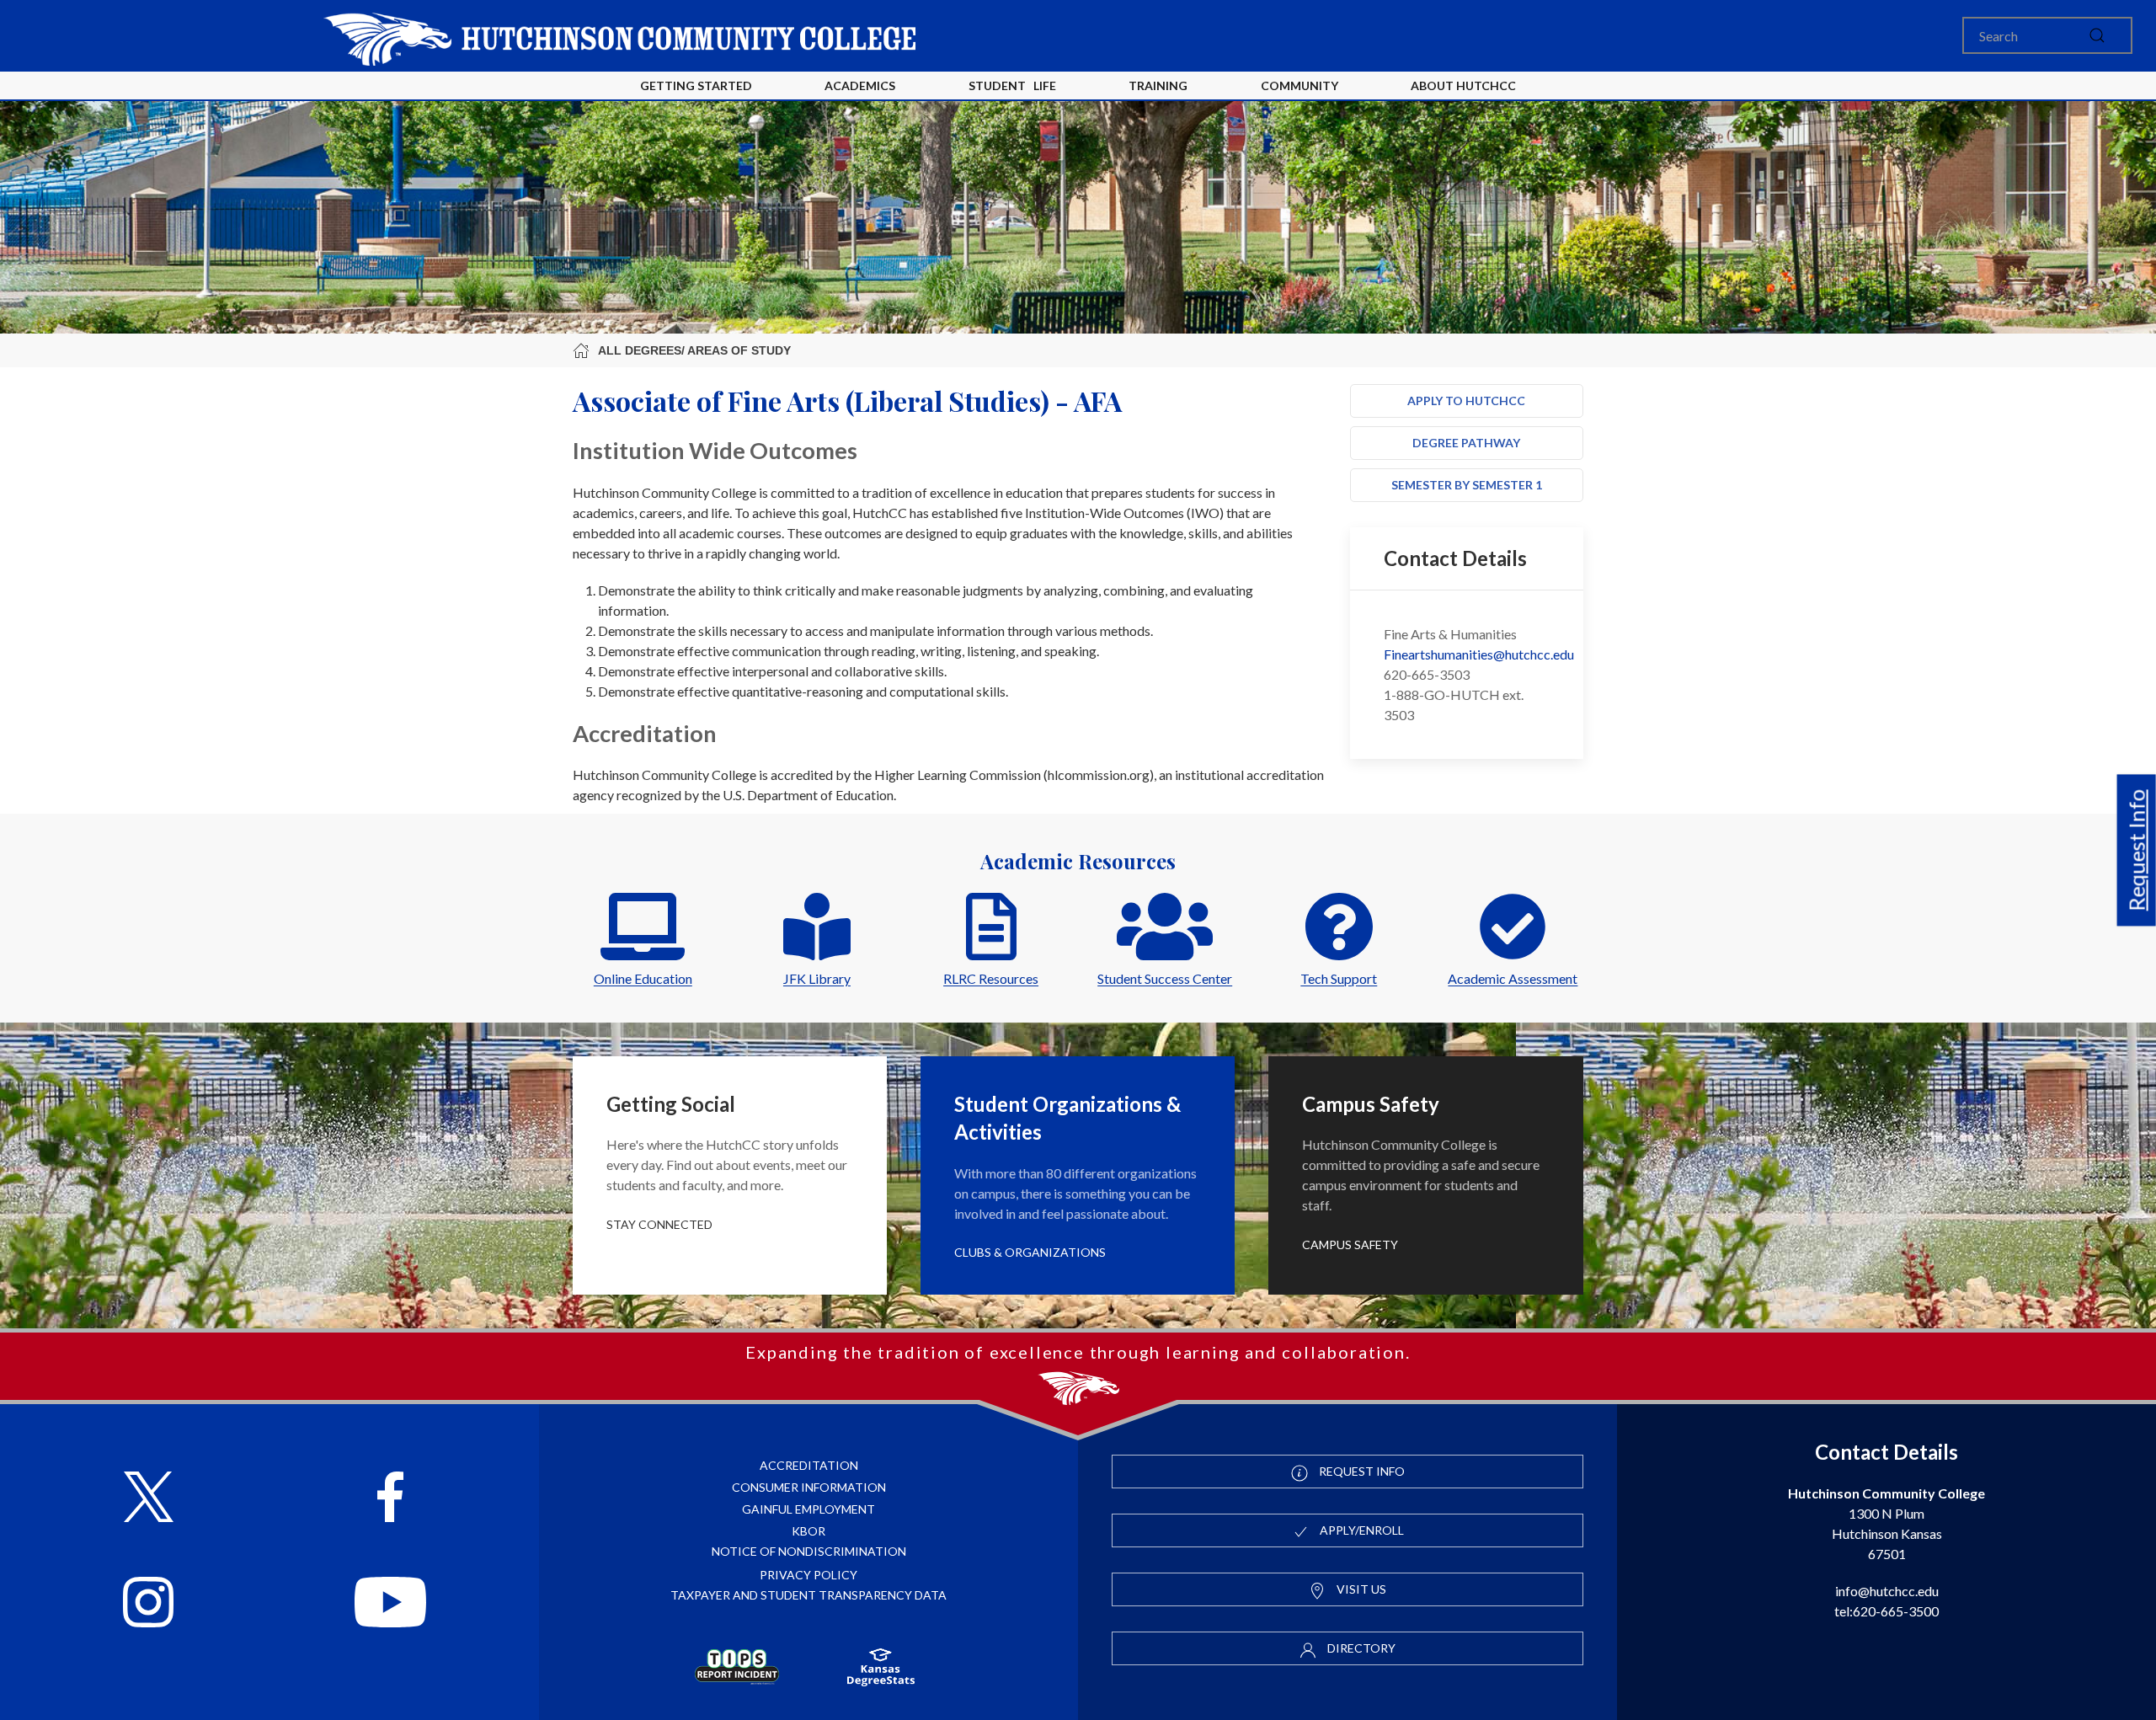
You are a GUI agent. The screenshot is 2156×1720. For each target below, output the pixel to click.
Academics (860, 85)
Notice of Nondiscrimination (809, 1551)
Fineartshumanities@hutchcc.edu (1479, 654)
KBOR (808, 1531)
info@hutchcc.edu (1887, 1591)
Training (1158, 85)
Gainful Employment (808, 1509)
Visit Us (1360, 1589)
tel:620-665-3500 (1886, 1611)
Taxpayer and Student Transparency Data (808, 1595)
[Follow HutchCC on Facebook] (390, 1499)
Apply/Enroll (1361, 1530)
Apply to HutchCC (1466, 401)
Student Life (1012, 85)
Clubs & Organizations (1030, 1252)
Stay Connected (659, 1224)
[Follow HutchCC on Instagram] (148, 1604)
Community (1299, 85)
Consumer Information (809, 1487)
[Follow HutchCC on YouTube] (390, 1604)
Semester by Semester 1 (1467, 485)
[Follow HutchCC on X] (149, 1499)
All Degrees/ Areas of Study (694, 350)
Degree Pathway (1466, 443)
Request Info (2137, 850)
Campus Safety (1350, 1245)
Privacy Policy (808, 1575)
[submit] (2097, 35)
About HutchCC (1463, 85)
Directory (1360, 1648)
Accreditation (809, 1465)
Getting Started (696, 85)
